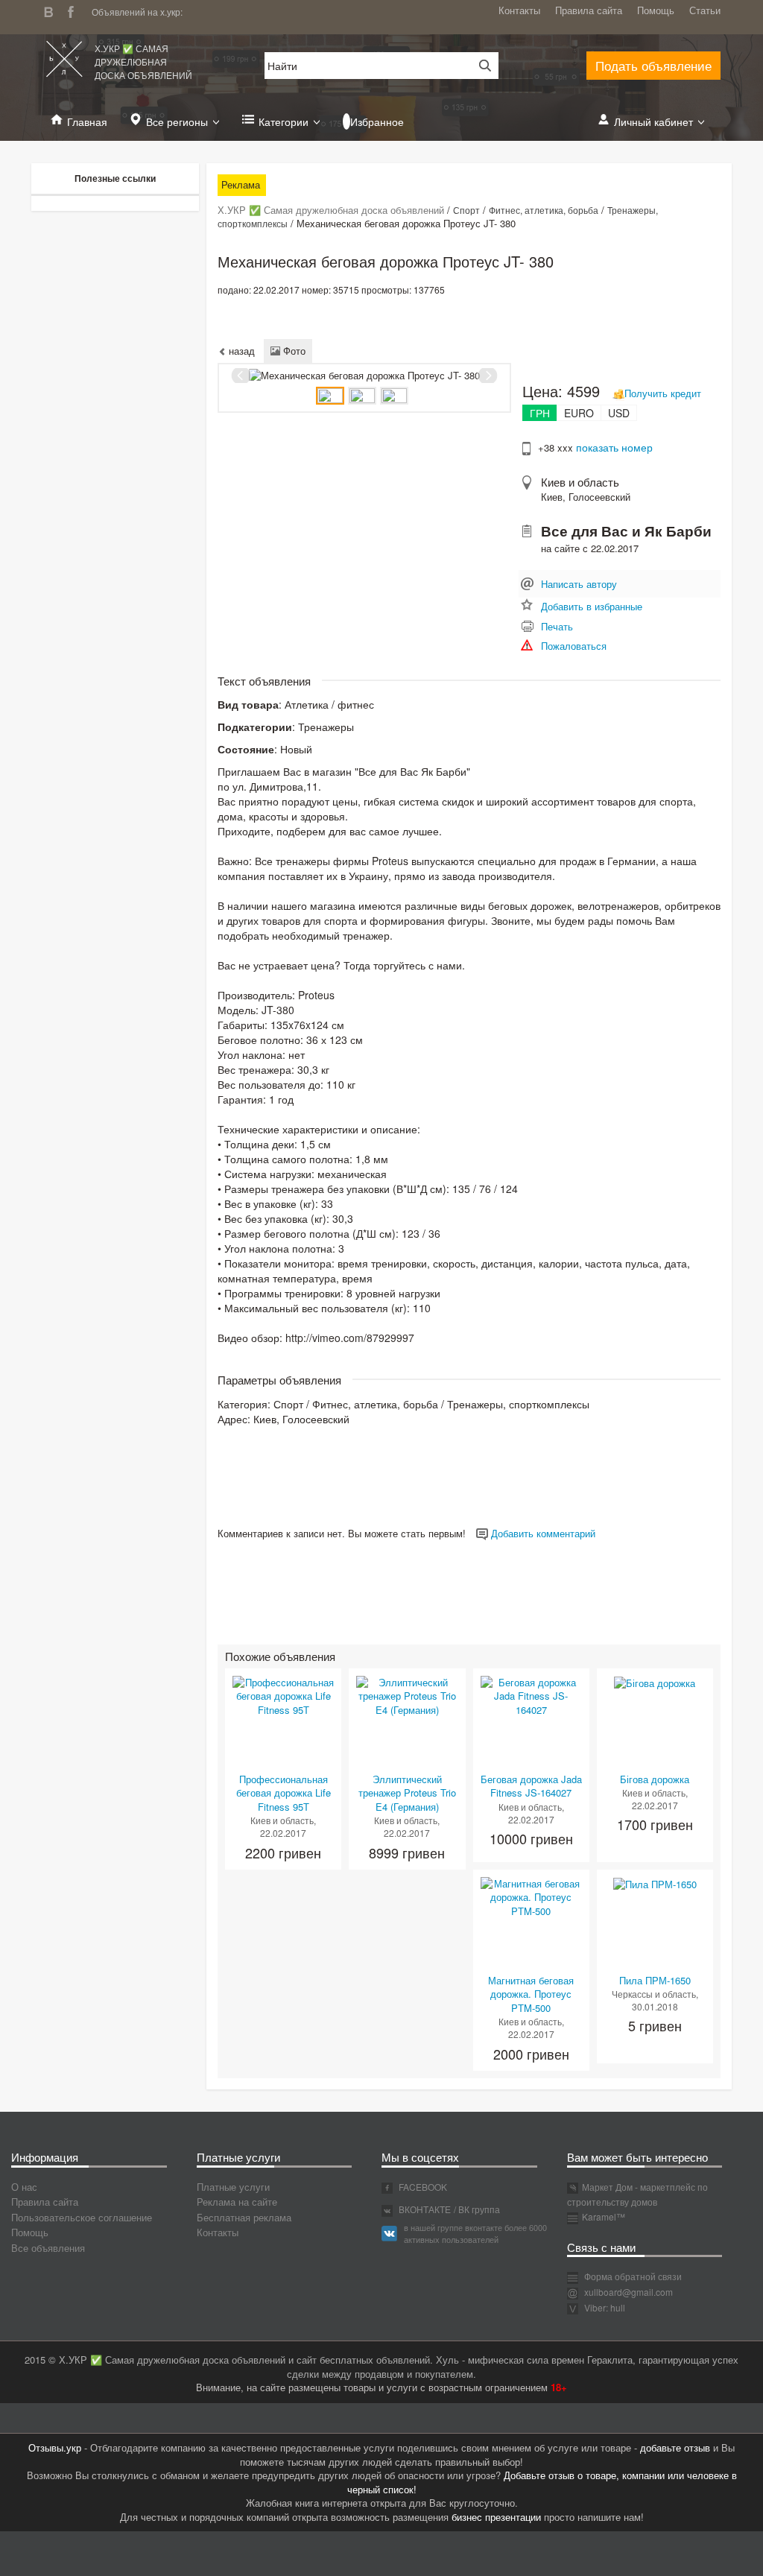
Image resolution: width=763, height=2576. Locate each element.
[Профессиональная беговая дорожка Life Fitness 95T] (283, 1695)
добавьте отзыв (675, 2447)
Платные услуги (233, 2187)
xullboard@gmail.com (629, 2292)
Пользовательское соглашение (82, 2217)
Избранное (377, 121)
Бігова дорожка (655, 1779)
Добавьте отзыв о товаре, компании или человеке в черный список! (542, 2482)
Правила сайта (589, 10)
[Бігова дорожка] (655, 1682)
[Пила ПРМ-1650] (655, 1883)
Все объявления (48, 2248)
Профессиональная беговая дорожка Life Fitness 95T (284, 1793)
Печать (557, 626)
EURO (579, 413)
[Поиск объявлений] (480, 66)
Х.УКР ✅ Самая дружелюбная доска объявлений (143, 61)
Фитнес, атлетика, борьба (544, 210)
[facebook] (75, 10)
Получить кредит (663, 393)
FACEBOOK (422, 2187)
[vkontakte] (52, 10)
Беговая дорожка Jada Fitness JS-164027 (531, 1786)
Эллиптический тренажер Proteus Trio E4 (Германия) (407, 1793)
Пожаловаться (574, 646)
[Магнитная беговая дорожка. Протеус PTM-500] (531, 1896)
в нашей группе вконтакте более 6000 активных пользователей (475, 2233)
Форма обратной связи (632, 2276)
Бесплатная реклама (244, 2217)
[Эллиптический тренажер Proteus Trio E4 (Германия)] (407, 1695)
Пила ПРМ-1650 (655, 1980)
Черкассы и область (654, 1994)
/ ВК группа (477, 2209)
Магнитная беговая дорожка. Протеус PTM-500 (531, 1994)
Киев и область (580, 482)
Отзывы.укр (55, 2447)
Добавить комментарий (542, 1533)
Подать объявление (653, 65)
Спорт (466, 210)
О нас (24, 2187)
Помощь (656, 10)
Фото (293, 351)
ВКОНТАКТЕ (424, 2209)
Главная (87, 121)
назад (240, 351)
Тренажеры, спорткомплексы (518, 1404)
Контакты (519, 10)
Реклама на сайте (237, 2202)
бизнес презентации (496, 2517)
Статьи (705, 10)
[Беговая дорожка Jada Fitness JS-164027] (531, 1695)
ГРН (540, 413)
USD (619, 413)
